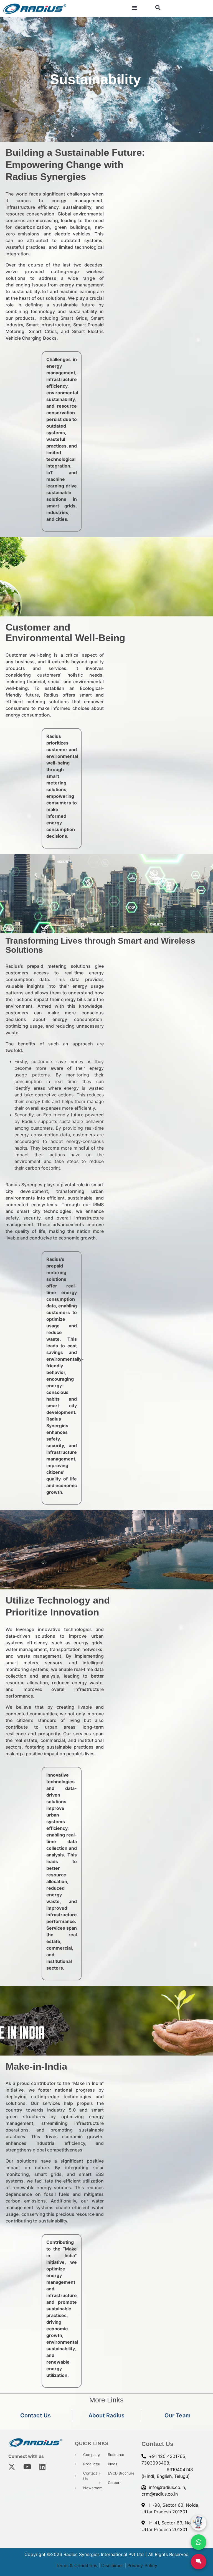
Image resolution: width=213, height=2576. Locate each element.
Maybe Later (106, 1340)
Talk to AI (106, 1321)
